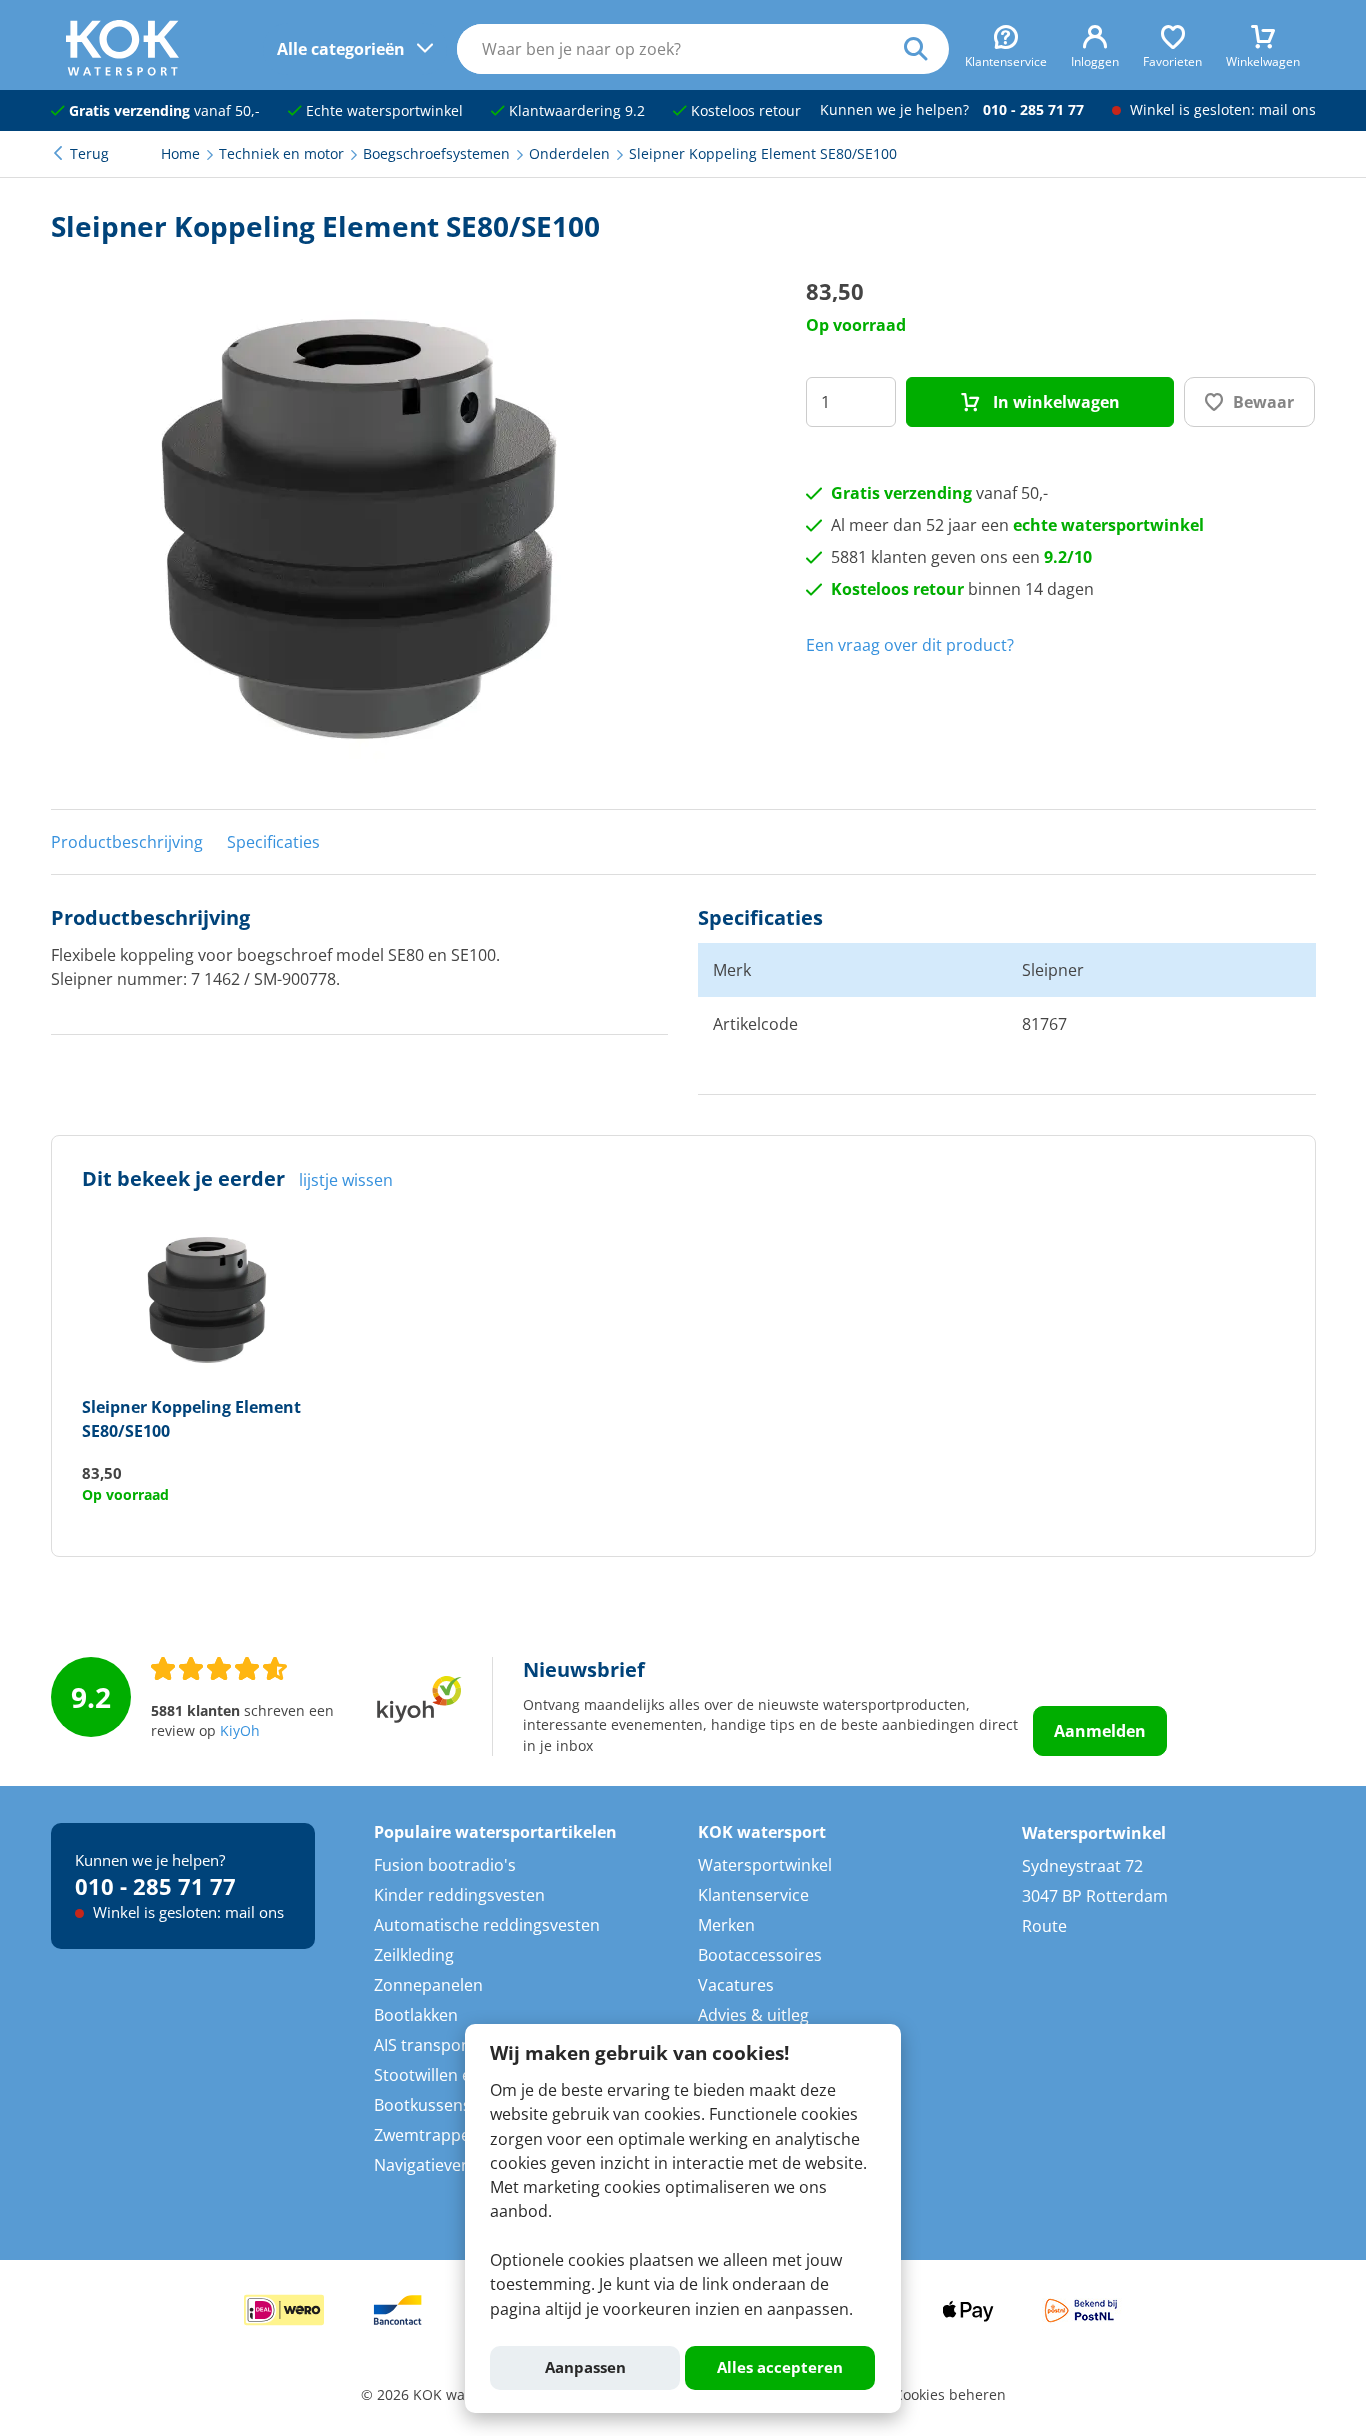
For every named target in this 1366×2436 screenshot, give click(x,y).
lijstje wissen (346, 1180)
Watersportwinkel (765, 1865)
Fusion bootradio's (445, 1865)
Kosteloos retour (744, 111)
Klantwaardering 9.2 (575, 111)
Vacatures (736, 1985)
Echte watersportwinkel (382, 111)
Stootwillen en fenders (458, 2075)
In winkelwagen (1054, 402)
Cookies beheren (950, 2395)
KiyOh (240, 1731)
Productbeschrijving (127, 842)
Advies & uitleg (753, 2015)
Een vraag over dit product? (910, 645)
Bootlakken (416, 2015)
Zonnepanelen (428, 1985)
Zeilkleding (414, 1955)
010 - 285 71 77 (1033, 110)
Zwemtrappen (427, 2135)
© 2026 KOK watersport (440, 2395)
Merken (726, 1925)
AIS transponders (439, 2045)
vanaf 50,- (164, 111)
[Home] (122, 70)
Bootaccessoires (760, 1955)
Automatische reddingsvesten (487, 1925)
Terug (89, 154)
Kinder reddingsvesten (459, 1895)
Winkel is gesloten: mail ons (1221, 110)
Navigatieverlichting (448, 2165)
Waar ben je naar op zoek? (926, 49)
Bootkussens (422, 2105)
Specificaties (273, 842)
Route (1044, 1926)
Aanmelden (1100, 1731)
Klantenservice (753, 1895)
